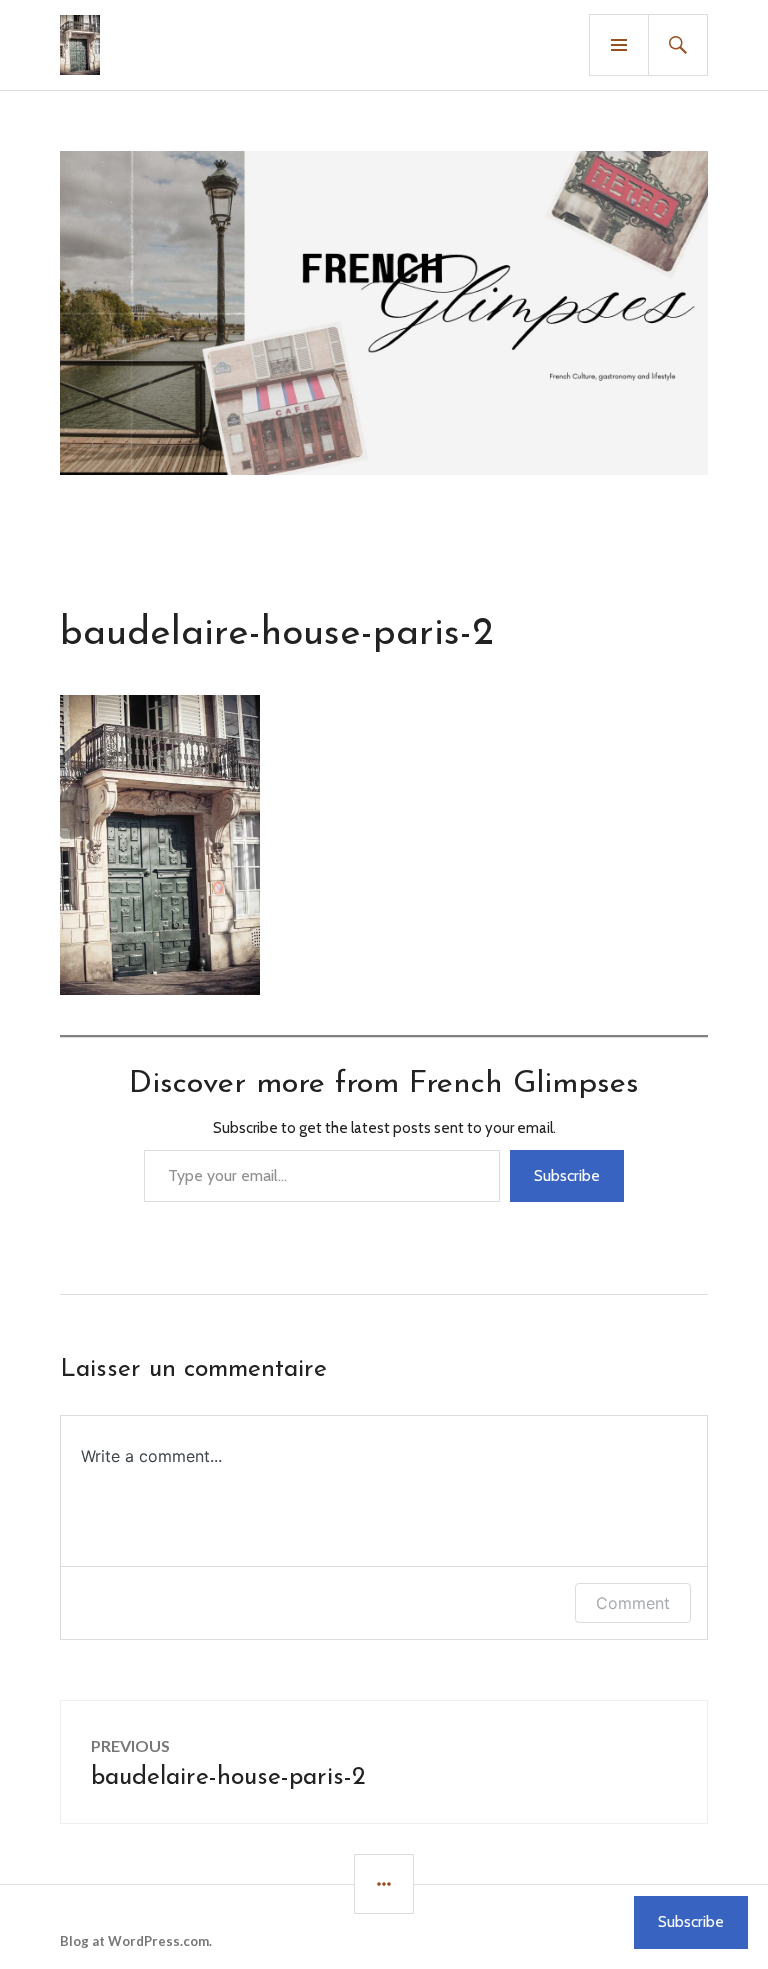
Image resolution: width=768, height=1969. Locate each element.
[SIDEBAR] (384, 1884)
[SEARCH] (678, 45)
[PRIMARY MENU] (619, 45)
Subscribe (567, 1175)
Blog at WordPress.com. (136, 1941)
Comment (633, 1603)
